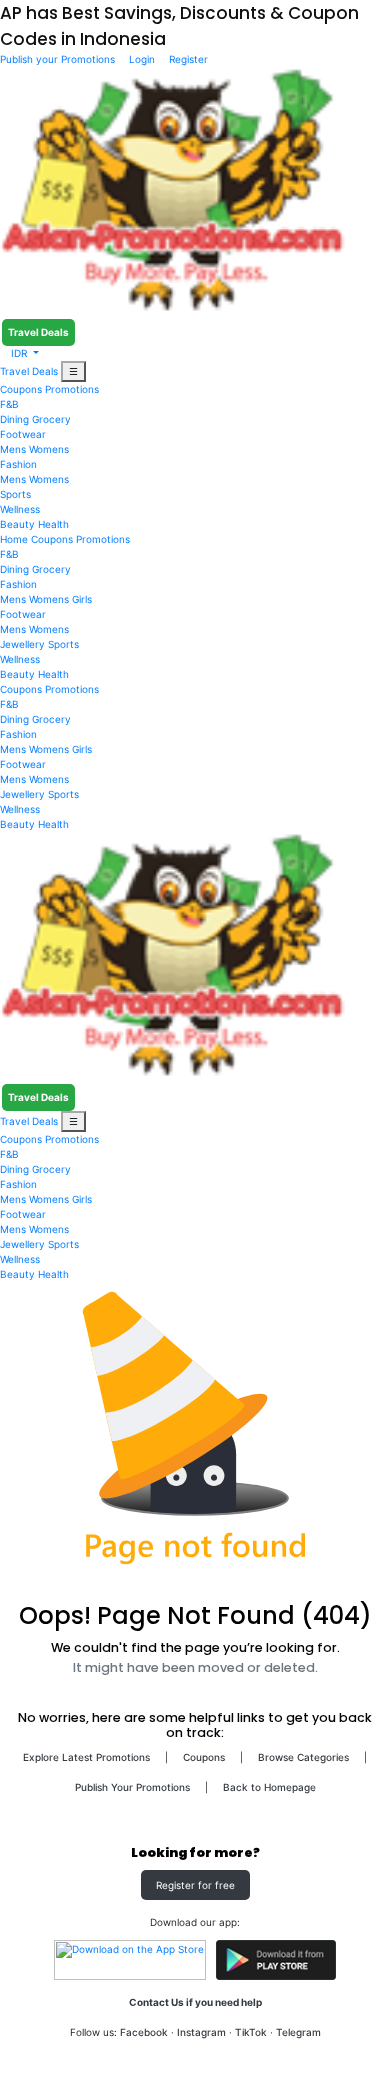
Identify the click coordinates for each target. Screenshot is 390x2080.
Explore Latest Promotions (86, 1757)
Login (142, 59)
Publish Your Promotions (132, 1787)
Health (53, 524)
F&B (9, 404)
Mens (13, 449)
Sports (15, 494)
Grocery (51, 419)
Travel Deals (38, 332)
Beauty (17, 524)
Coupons (21, 389)
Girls (82, 599)
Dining (14, 419)
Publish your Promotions (59, 59)
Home (14, 539)
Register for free (195, 1885)
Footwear (23, 434)
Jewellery (22, 644)
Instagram (201, 2032)
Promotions (72, 389)
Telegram (298, 2032)
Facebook (144, 2032)
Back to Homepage (269, 1787)
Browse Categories (303, 1757)
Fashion (18, 464)
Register (187, 59)
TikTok (251, 2032)
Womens (49, 449)
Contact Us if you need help (195, 2002)
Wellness (20, 509)
